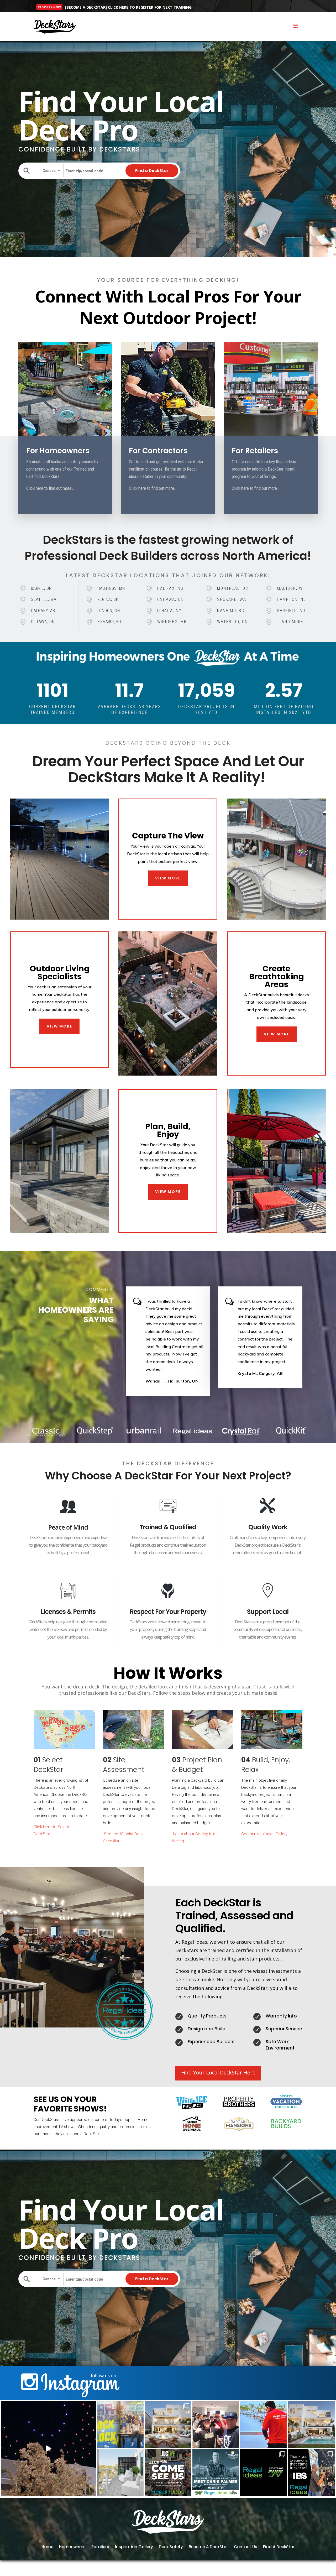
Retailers (100, 2546)
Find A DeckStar (279, 2546)
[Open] (48, 2449)
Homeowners (72, 2546)
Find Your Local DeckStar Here (218, 2072)
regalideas (47, 2406)
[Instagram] (91, 2491)
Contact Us (246, 2546)
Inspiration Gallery (134, 2546)
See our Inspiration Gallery (264, 1834)
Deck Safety (171, 2546)
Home (47, 2546)
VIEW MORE (168, 878)
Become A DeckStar (208, 2546)
